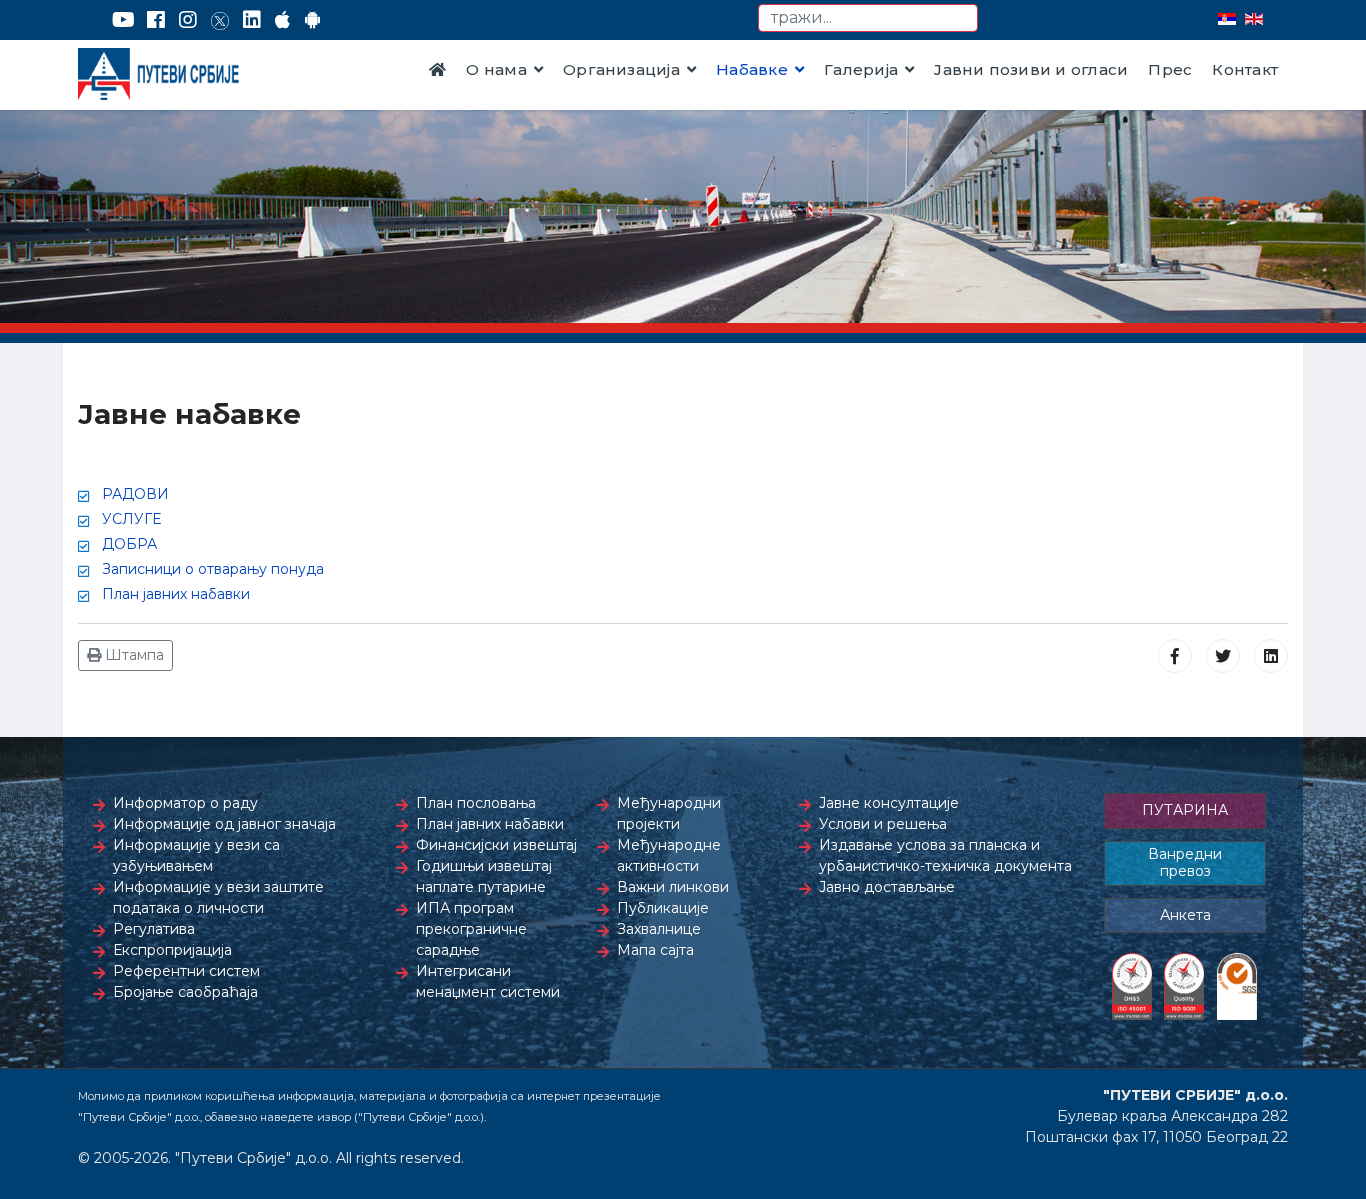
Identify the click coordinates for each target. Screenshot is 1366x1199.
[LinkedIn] (252, 20)
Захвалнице (659, 929)
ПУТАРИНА (1185, 810)
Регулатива (154, 929)
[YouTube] (123, 20)
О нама (496, 69)
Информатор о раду (185, 803)
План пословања (476, 803)
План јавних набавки (176, 594)
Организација (621, 69)
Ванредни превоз (1185, 863)
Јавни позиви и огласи (1031, 69)
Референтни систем (186, 971)
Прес (1170, 69)
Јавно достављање (887, 887)
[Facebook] (156, 20)
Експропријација (172, 950)
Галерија (861, 69)
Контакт (1245, 69)
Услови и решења (883, 824)
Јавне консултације (889, 803)
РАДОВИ (135, 494)
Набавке (752, 69)
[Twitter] (220, 20)
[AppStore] (282, 20)
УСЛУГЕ (131, 519)
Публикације (663, 908)
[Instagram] (188, 20)
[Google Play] (313, 20)
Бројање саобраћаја (185, 992)
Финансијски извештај (496, 845)
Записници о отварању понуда (213, 569)
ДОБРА (129, 544)
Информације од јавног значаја (224, 824)
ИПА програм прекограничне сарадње (471, 929)
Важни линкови (673, 887)
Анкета (1185, 915)
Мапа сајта (655, 950)
